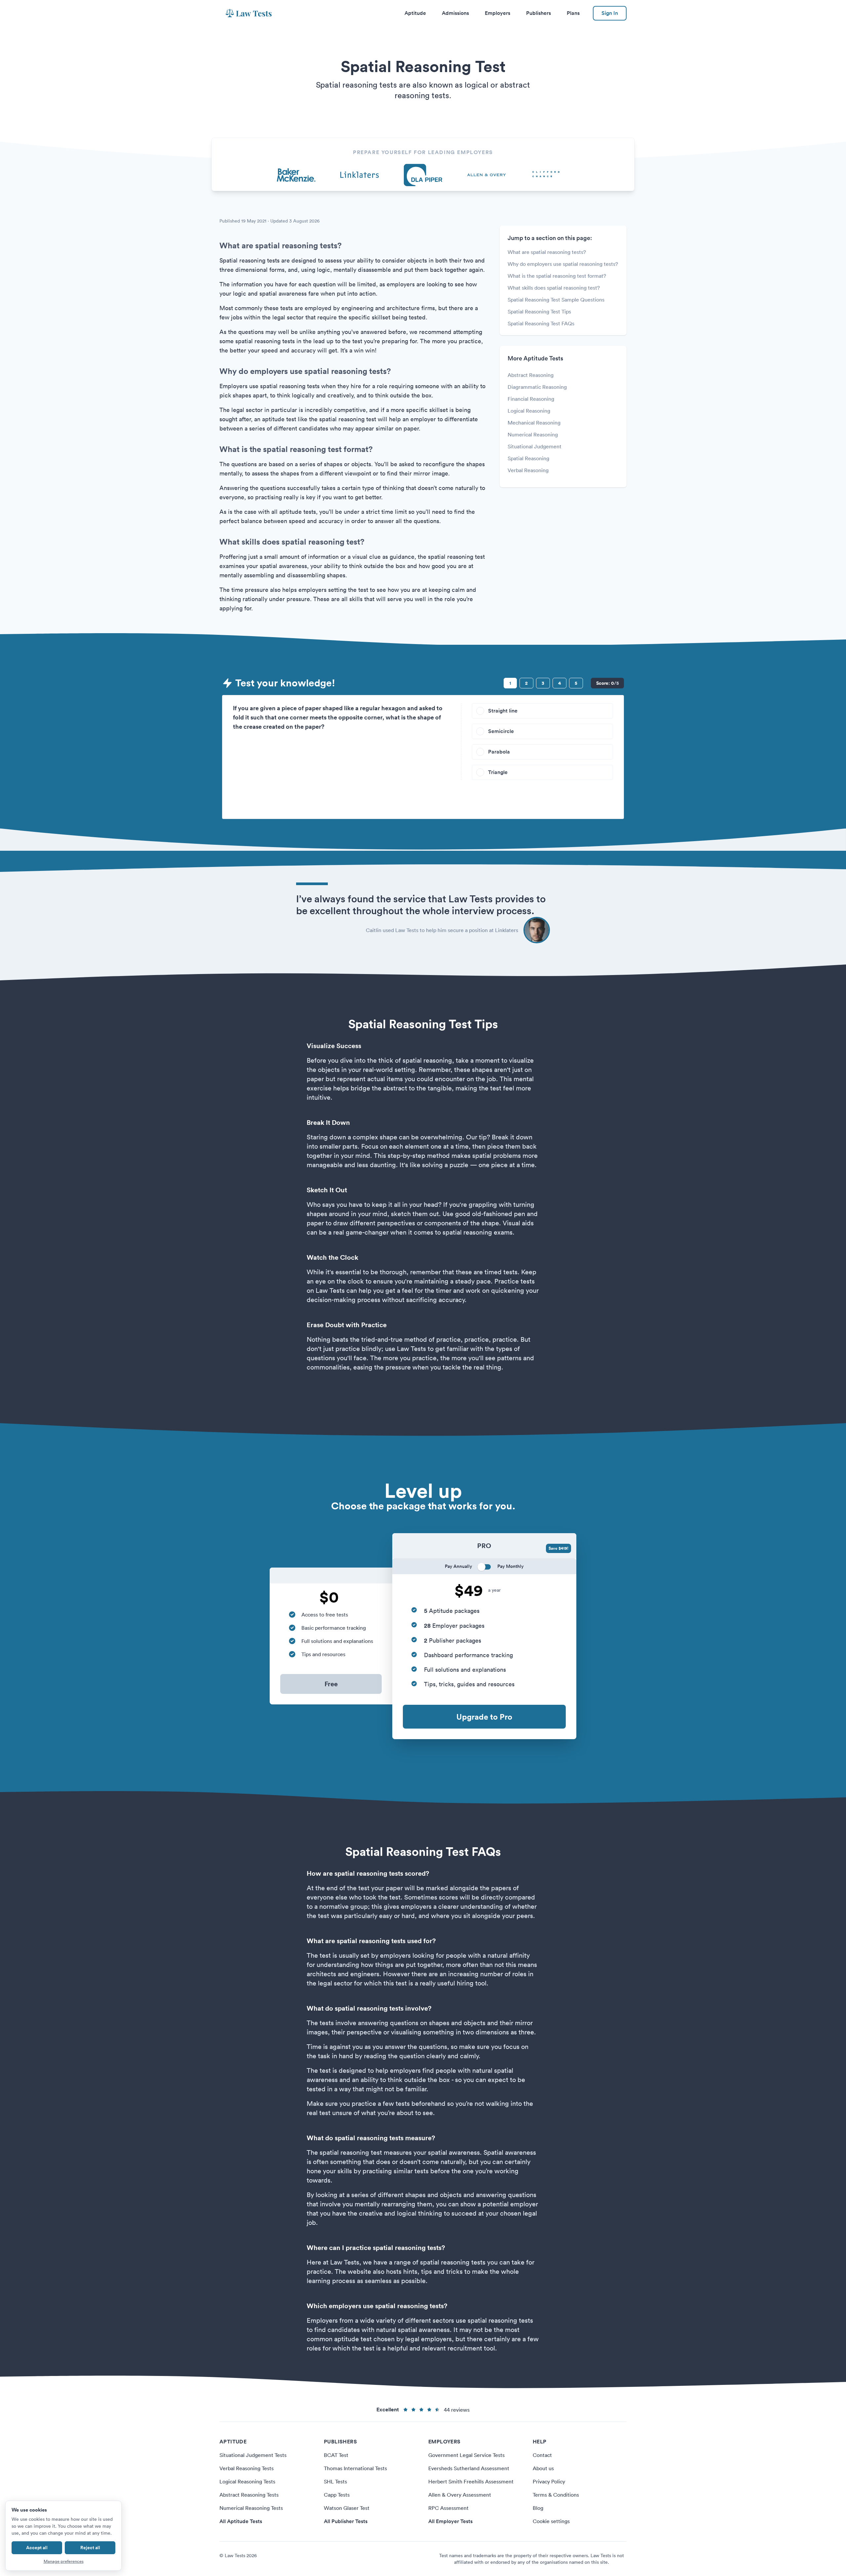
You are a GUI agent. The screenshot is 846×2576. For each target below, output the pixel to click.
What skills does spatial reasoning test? (554, 288)
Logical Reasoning (529, 411)
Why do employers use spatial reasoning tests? (563, 264)
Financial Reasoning (531, 399)
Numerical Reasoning (533, 434)
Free (331, 1684)
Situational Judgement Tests (253, 2455)
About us (543, 2468)
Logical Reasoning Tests (247, 2481)
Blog (538, 2508)
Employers (498, 13)
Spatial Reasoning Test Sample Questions (556, 300)
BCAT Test (336, 2455)
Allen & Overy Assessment (460, 2495)
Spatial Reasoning (528, 458)
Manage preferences (64, 2561)
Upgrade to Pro (484, 1717)
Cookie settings (551, 2521)
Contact (542, 2455)
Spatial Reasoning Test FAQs (541, 323)
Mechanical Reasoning (534, 423)
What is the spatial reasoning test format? (557, 276)
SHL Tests (335, 2481)
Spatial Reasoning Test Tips (539, 311)
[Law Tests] (249, 13)
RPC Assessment (448, 2508)
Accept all (37, 2548)
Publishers (538, 13)
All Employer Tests (450, 2521)
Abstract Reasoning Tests (249, 2495)
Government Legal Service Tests (466, 2455)
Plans (573, 13)
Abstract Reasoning (531, 375)
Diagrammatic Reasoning (537, 387)
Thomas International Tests (355, 2468)
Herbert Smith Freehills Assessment (471, 2481)
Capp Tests (337, 2495)
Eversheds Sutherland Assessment (469, 2468)
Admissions (455, 13)
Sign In (610, 13)
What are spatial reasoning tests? (547, 252)
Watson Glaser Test (347, 2508)
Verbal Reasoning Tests (247, 2468)
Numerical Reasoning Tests (251, 2508)
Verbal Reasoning (528, 470)
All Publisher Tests (346, 2521)
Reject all (90, 2548)
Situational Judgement (535, 446)
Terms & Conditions (556, 2495)
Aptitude (415, 13)
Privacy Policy (549, 2481)
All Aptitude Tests (241, 2521)
